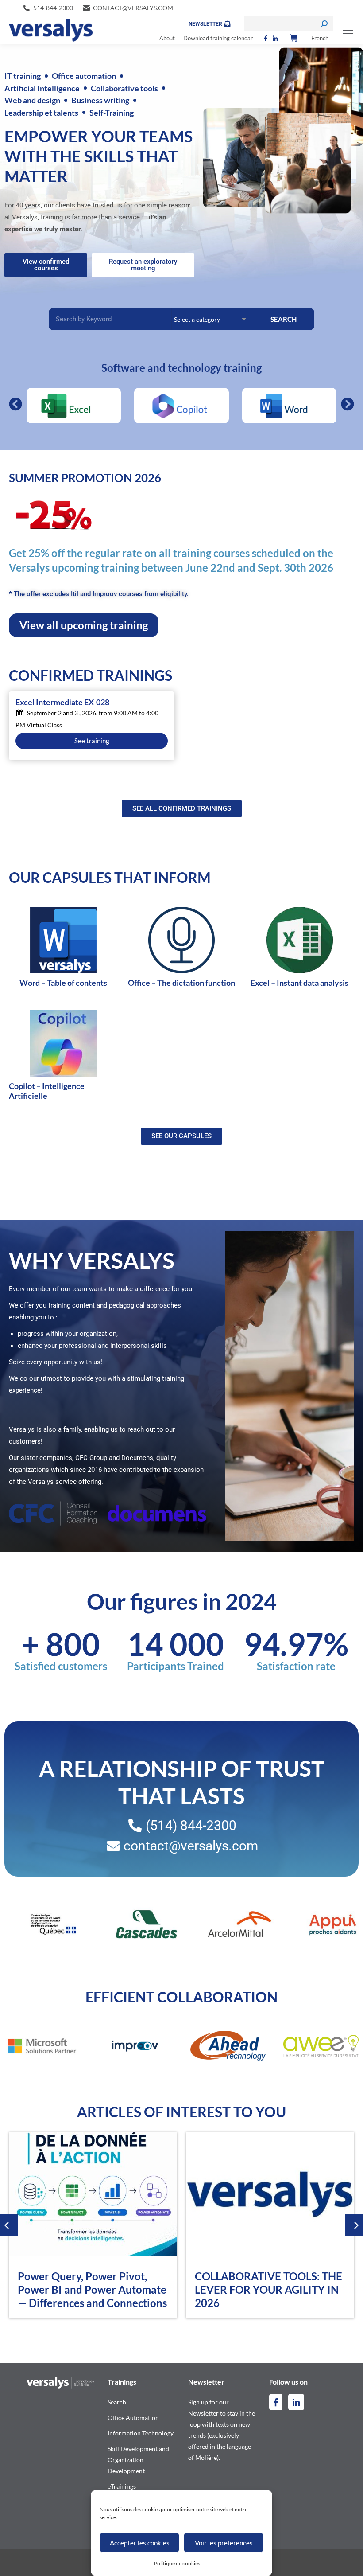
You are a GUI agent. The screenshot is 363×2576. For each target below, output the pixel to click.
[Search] (324, 24)
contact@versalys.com (133, 8)
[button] (15, 404)
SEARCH (284, 319)
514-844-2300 (53, 8)
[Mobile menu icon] (348, 30)
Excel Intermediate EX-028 (62, 703)
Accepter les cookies (140, 2543)
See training (92, 741)
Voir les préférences (224, 2543)
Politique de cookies (177, 2563)
